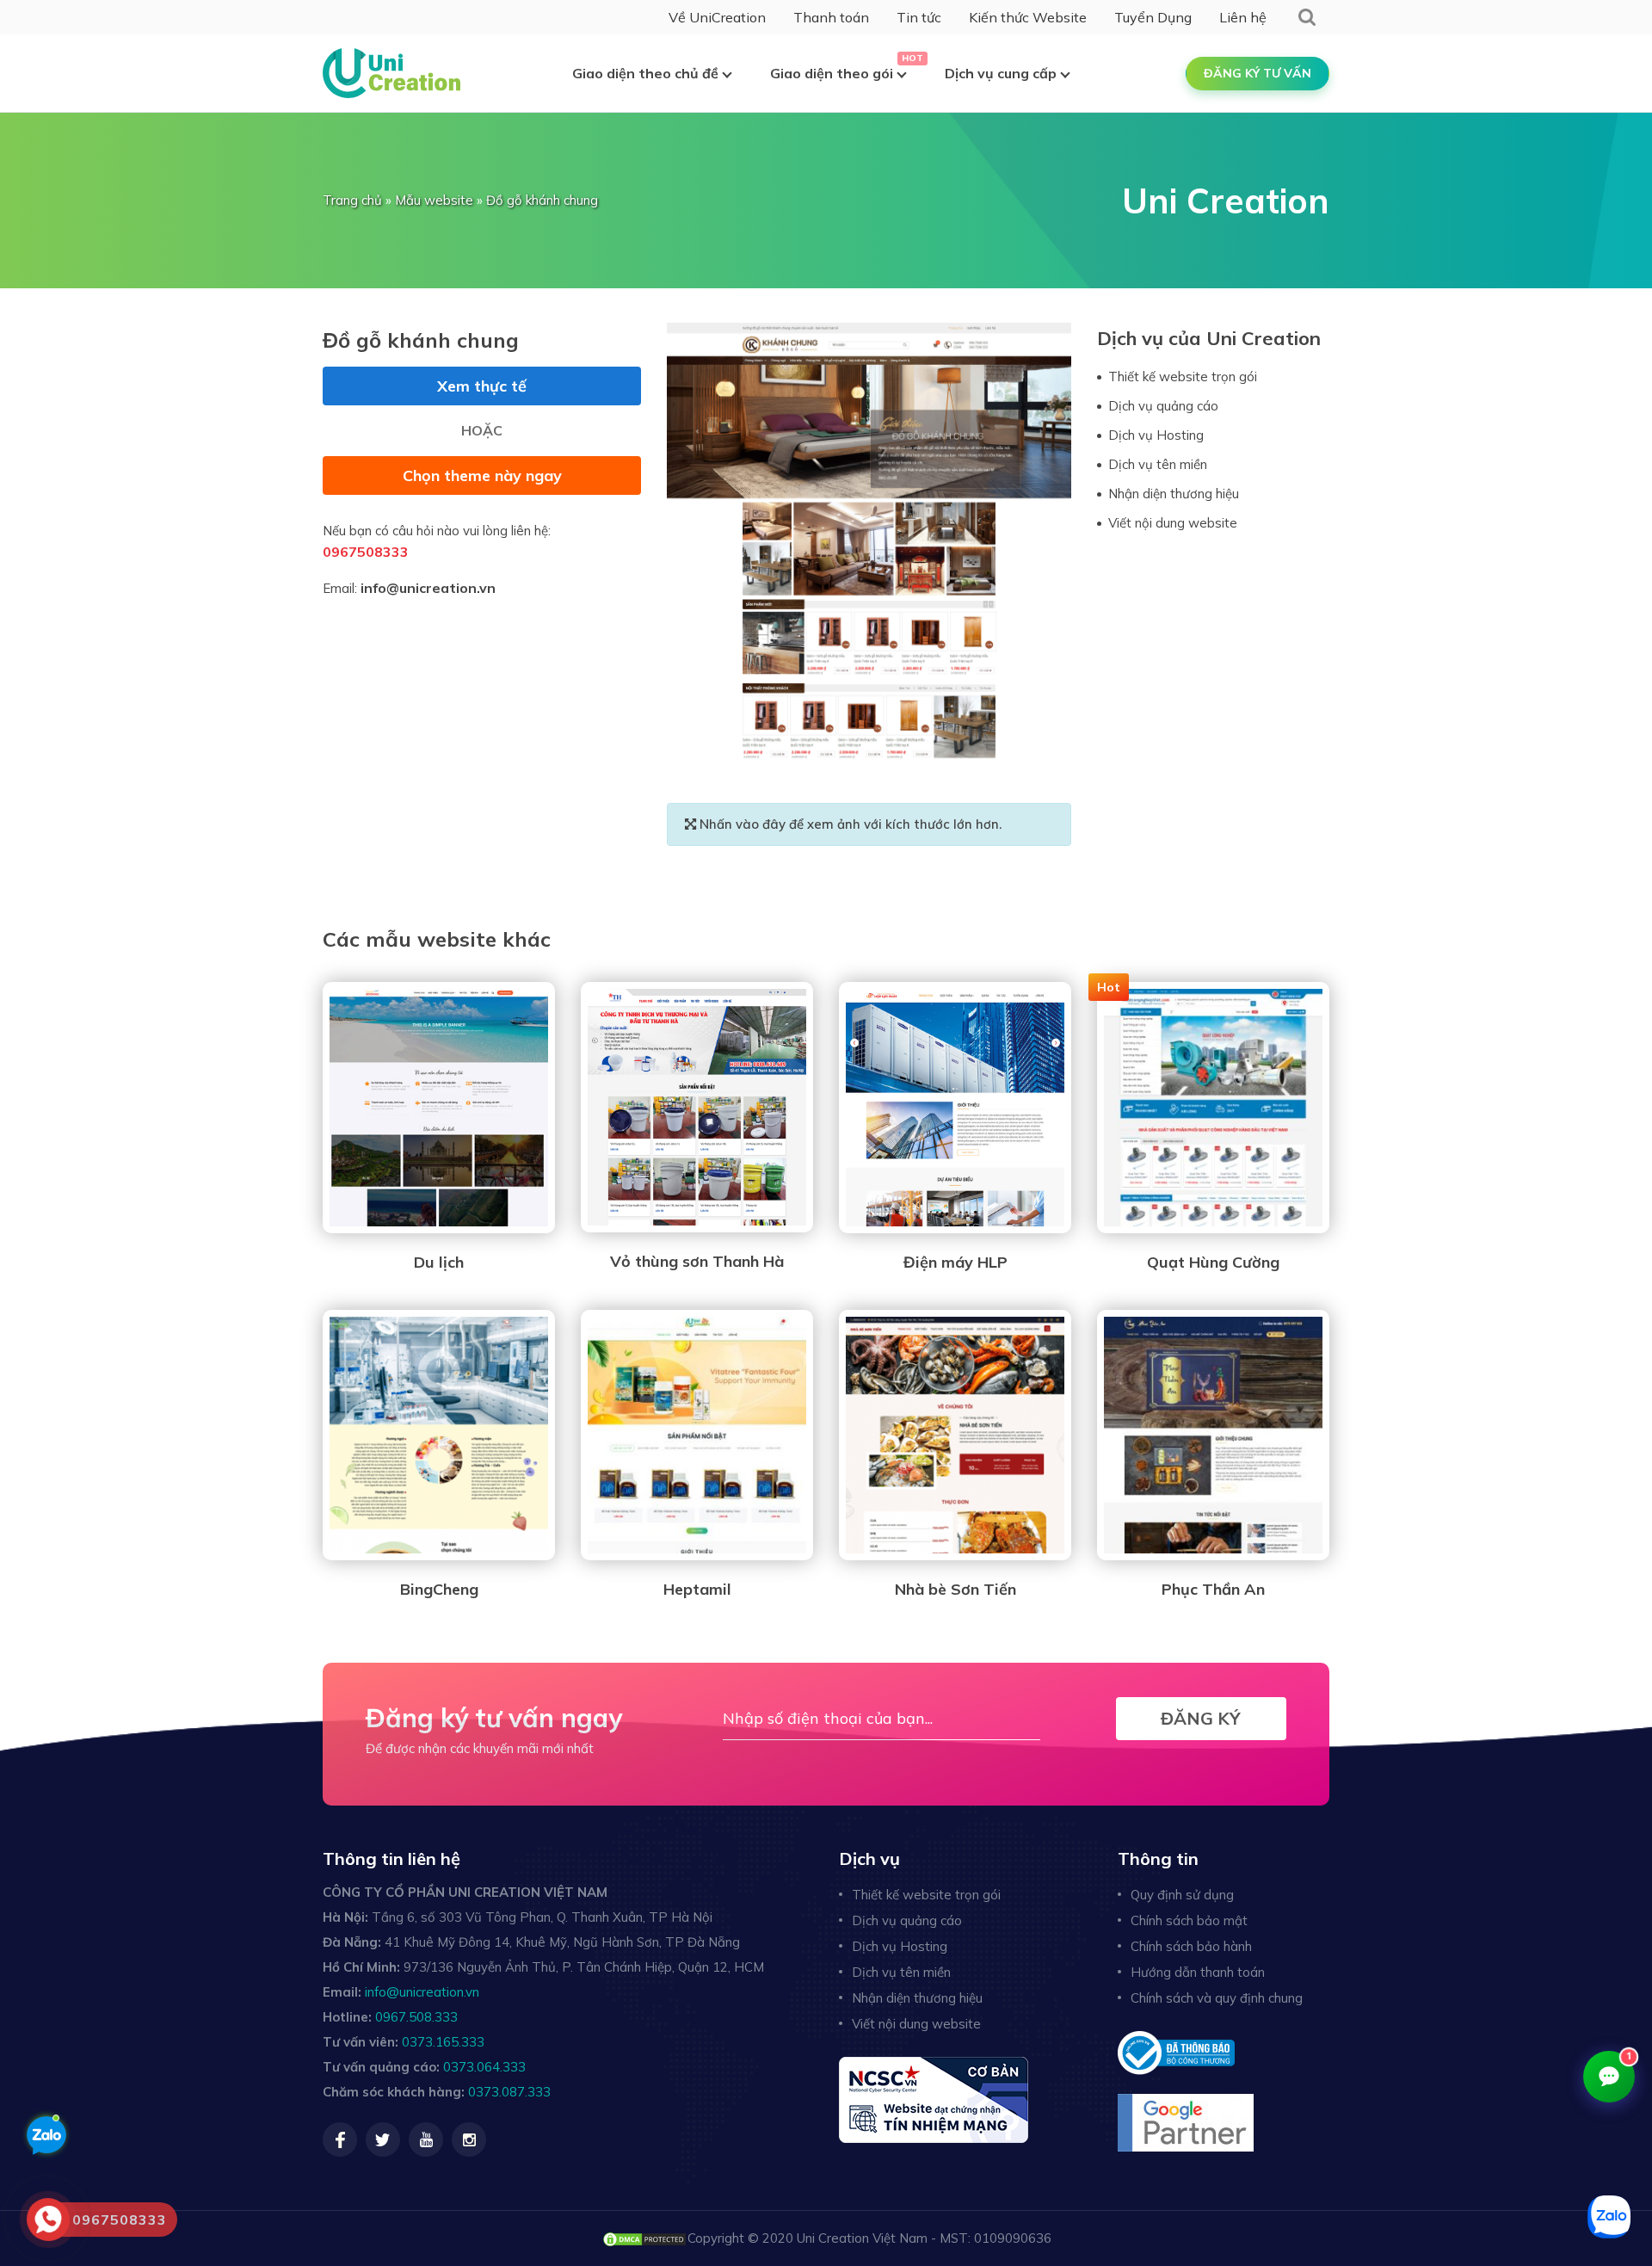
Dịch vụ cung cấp (1001, 73)
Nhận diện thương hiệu (1174, 494)
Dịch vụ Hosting (1156, 435)
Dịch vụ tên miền (1158, 464)
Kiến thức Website (1028, 17)
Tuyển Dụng (1153, 17)
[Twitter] (383, 2139)
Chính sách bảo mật (1189, 1920)
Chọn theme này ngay (482, 475)
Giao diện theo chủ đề (645, 73)
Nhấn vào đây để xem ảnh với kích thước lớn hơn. (849, 824)
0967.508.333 (416, 2017)
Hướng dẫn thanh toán (1198, 1972)
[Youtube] (426, 2139)
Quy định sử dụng (1182, 1895)
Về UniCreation (717, 17)
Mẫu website (434, 200)
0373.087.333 (509, 2092)
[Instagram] (469, 2139)
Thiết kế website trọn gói (1183, 377)
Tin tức (919, 17)
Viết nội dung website (1173, 523)
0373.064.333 (484, 2067)
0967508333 (366, 552)
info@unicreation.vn (428, 588)
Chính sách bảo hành (1191, 1946)
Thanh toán (831, 17)
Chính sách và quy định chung (1217, 1998)
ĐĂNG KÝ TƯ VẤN (1257, 73)
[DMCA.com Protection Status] (644, 2238)
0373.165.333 (443, 2042)
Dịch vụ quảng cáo (1163, 406)
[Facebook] (340, 2139)
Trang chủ (352, 200)
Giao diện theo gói (832, 73)
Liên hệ (1243, 17)
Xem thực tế (482, 386)
